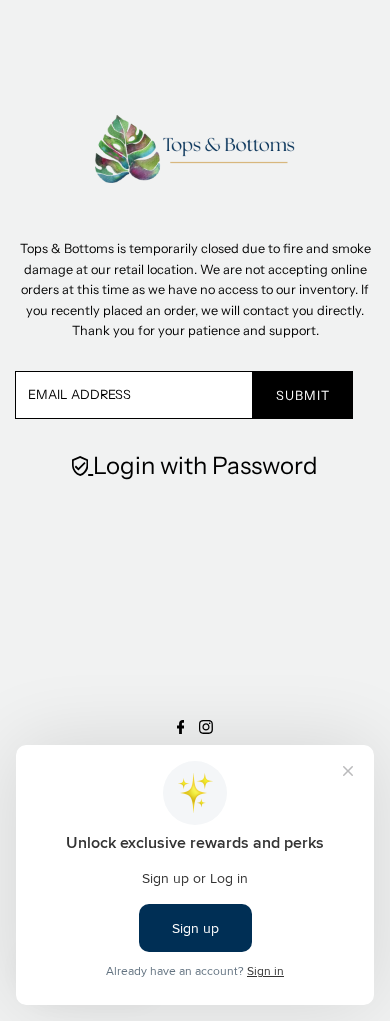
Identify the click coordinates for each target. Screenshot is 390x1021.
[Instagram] (206, 728)
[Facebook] (181, 728)
